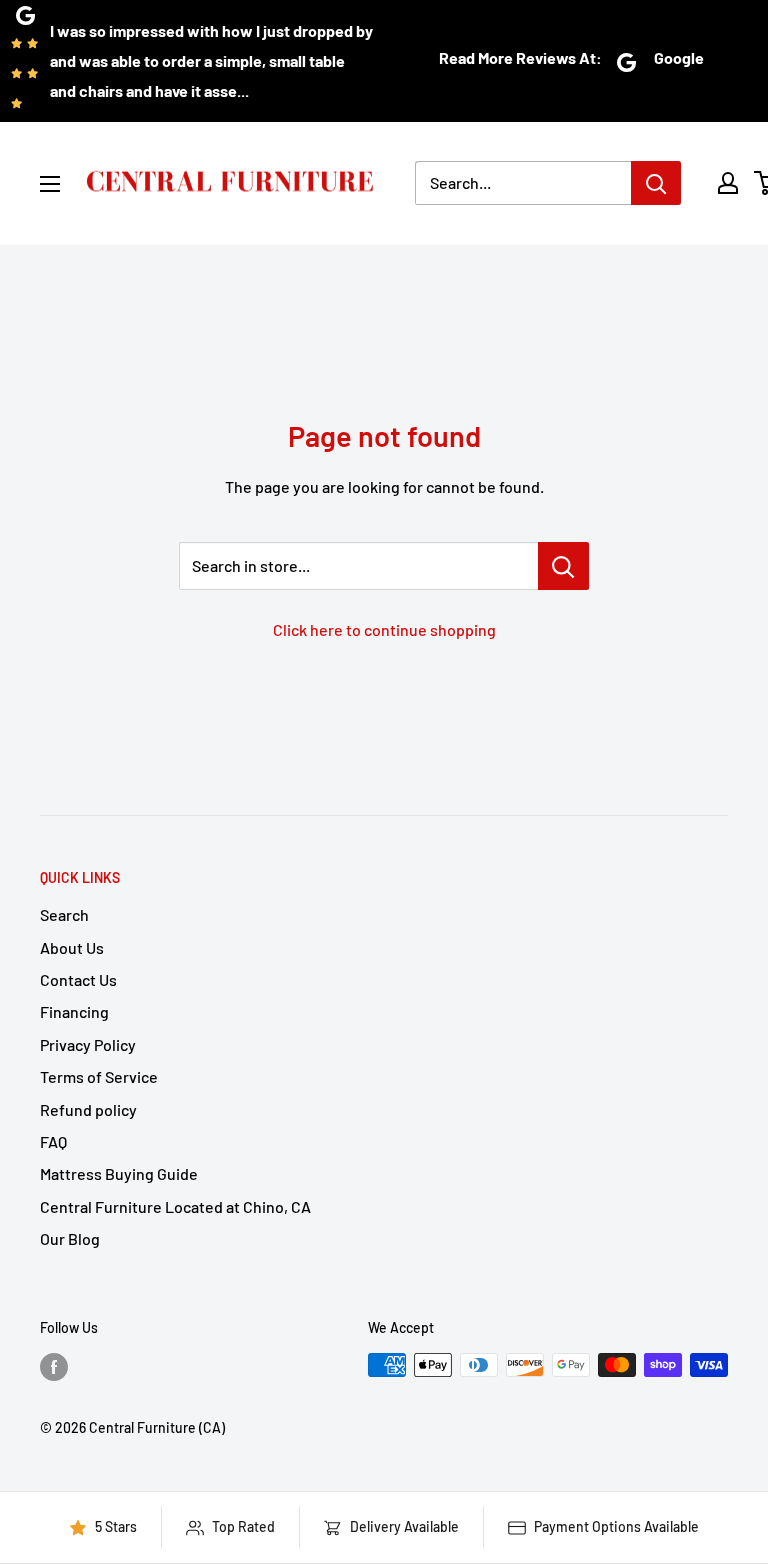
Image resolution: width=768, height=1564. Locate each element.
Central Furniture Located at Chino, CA (175, 1206)
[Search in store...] (563, 566)
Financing (74, 1011)
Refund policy (88, 1109)
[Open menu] (50, 184)
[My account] (728, 183)
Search (64, 914)
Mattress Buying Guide (119, 1173)
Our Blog (70, 1238)
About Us (72, 947)
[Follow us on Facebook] (54, 1367)
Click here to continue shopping (384, 629)
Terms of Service (99, 1076)
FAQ (53, 1141)
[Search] (656, 183)
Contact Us (78, 979)
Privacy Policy (88, 1044)
